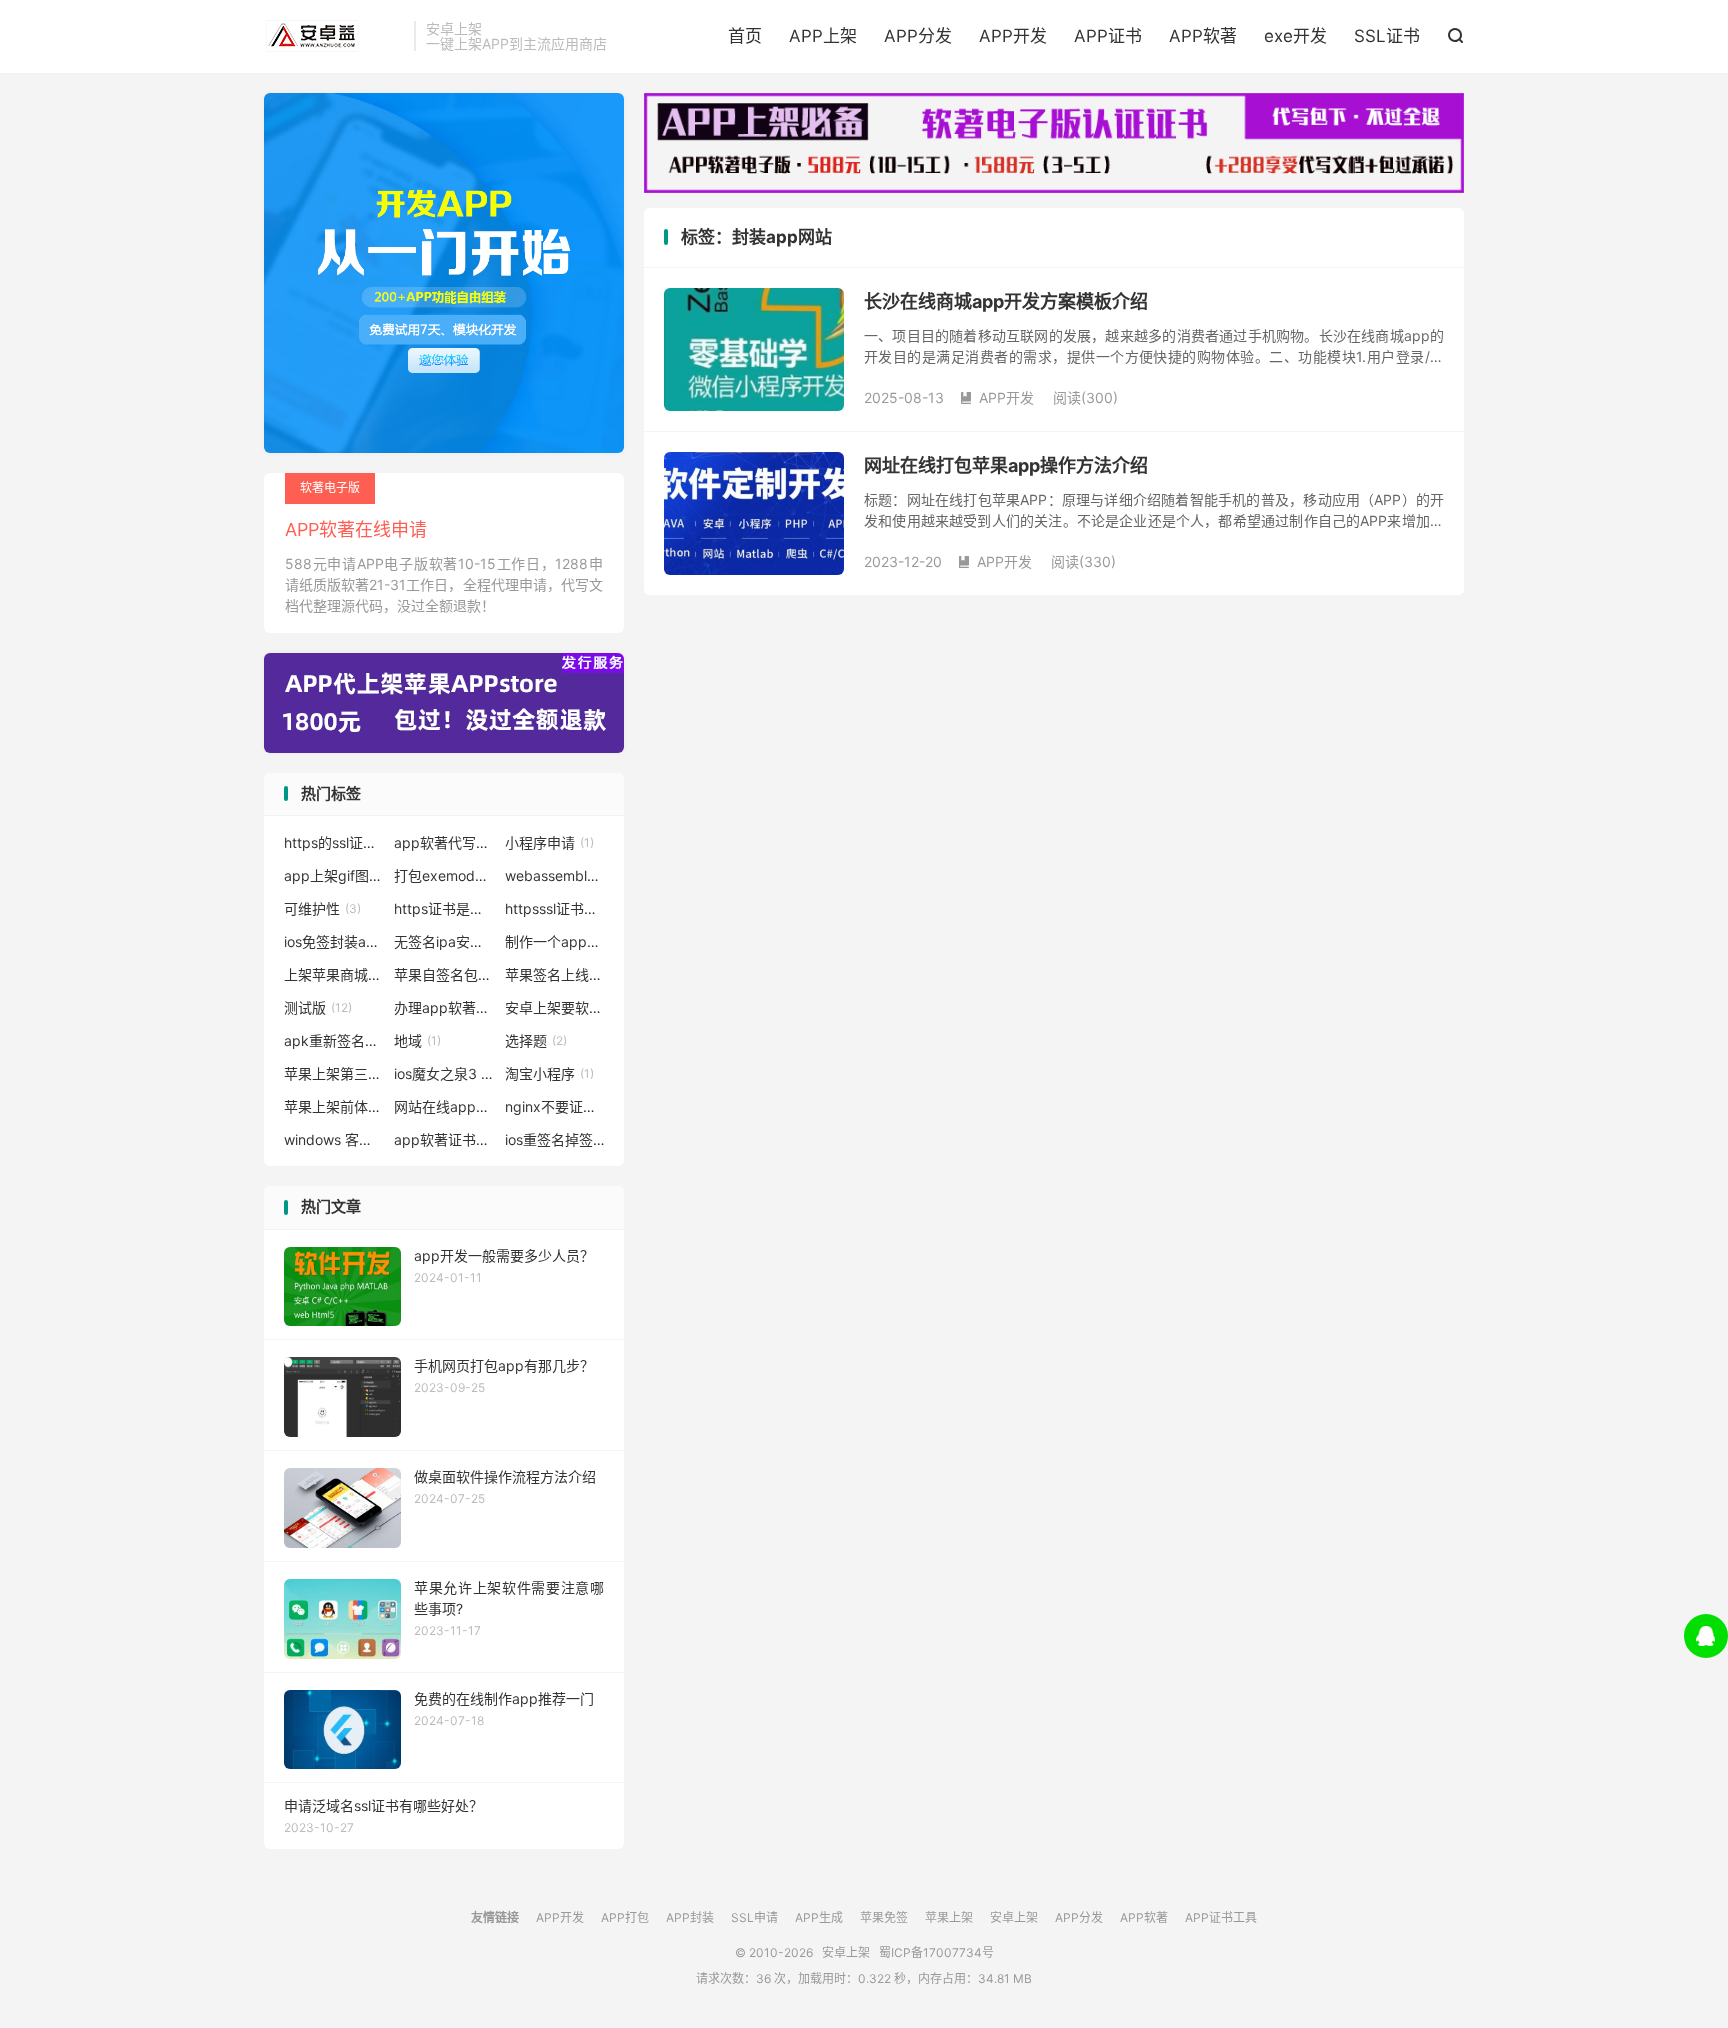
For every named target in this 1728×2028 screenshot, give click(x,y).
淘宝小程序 (549, 1073)
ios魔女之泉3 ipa (444, 1073)
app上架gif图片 (334, 875)
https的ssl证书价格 (334, 842)
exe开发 (1295, 36)
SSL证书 (1387, 36)
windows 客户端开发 (334, 1139)
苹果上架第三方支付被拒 (334, 1073)
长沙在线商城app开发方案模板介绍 (1006, 301)
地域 (417, 1040)
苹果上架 (949, 1917)
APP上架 (823, 36)
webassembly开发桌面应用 (555, 875)
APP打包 (625, 1917)
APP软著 (1203, 36)
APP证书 (1108, 36)
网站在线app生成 (444, 1106)
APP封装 (690, 1917)
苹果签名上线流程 (555, 974)
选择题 (536, 1040)
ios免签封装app (334, 941)
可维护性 (322, 908)
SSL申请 (754, 1917)
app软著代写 (444, 842)
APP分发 (918, 36)
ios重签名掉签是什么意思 (555, 1139)
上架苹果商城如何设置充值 (334, 974)
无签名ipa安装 (444, 941)
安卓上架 (334, 36)
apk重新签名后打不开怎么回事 (334, 1040)
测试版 (318, 1007)
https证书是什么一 (444, 908)
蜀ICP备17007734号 (936, 1952)
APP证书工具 (1221, 1917)
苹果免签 (884, 1917)
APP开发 (1013, 36)
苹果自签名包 (444, 974)
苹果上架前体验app (334, 1106)
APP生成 (819, 1917)
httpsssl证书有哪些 (555, 908)
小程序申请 (549, 842)
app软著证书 (444, 1139)
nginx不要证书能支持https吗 (555, 1106)
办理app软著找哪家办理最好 (444, 1007)
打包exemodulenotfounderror (444, 875)
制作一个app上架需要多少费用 (555, 941)
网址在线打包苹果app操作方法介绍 (1006, 465)
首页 (745, 36)
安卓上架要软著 (555, 1007)
